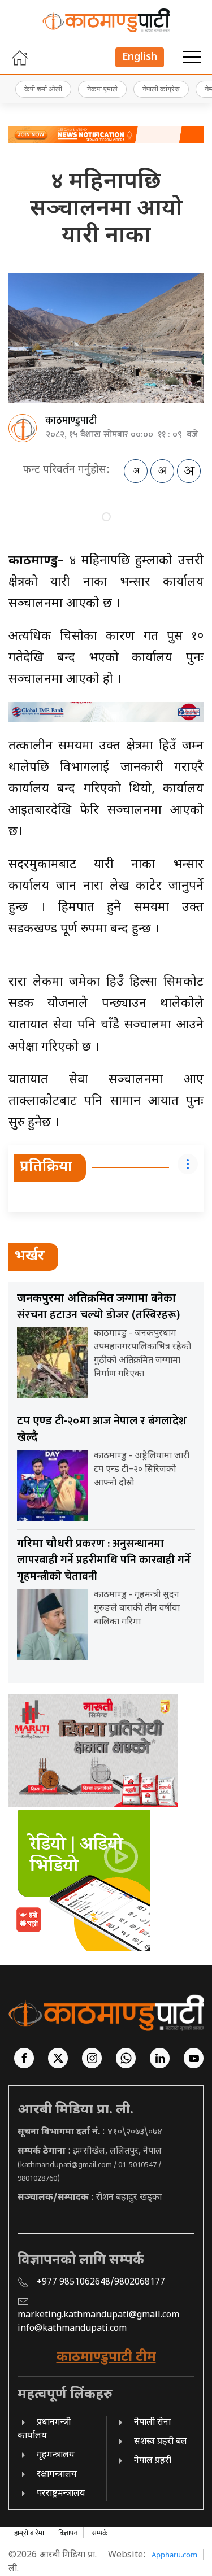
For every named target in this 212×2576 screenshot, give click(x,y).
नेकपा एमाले (102, 89)
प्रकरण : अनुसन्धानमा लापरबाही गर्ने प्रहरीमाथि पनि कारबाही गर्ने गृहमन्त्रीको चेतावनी (104, 1560)
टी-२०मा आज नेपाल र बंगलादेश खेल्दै (102, 1429)
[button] (192, 58)
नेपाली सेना (152, 2423)
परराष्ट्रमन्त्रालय (61, 2494)
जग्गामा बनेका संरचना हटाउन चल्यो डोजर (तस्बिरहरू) (98, 1307)
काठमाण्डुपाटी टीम (106, 2357)
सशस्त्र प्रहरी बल (161, 2442)
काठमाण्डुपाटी (71, 421)
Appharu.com (174, 2555)
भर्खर (29, 1257)
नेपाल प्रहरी (153, 2461)
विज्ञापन (68, 2533)
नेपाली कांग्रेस (161, 89)
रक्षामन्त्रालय (57, 2475)
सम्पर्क (100, 2533)
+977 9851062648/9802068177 (101, 2283)
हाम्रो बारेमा (29, 2533)
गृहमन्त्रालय (56, 2455)
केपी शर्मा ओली (43, 89)
